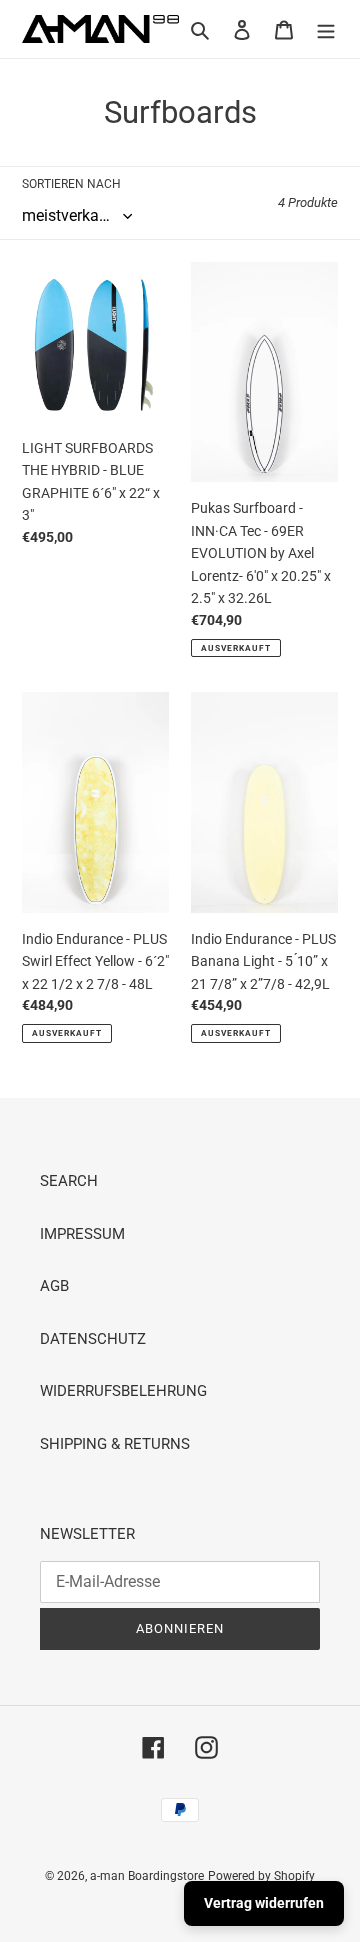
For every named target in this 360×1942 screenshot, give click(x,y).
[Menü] (326, 29)
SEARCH (69, 1181)
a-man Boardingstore (147, 1876)
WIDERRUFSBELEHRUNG (123, 1391)
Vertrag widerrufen (264, 1903)
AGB (54, 1286)
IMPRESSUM (82, 1234)
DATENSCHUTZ (93, 1339)
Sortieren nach (71, 184)
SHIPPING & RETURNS (115, 1444)
